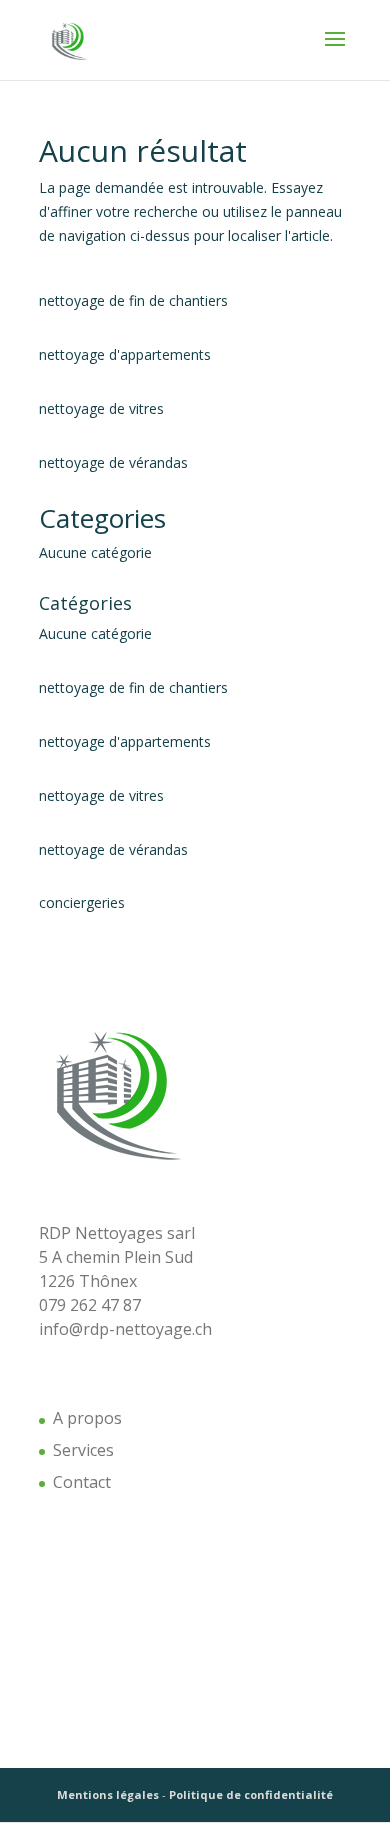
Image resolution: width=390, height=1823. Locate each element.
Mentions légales (108, 1794)
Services (83, 1450)
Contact (82, 1482)
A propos (87, 1418)
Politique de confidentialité (251, 1794)
